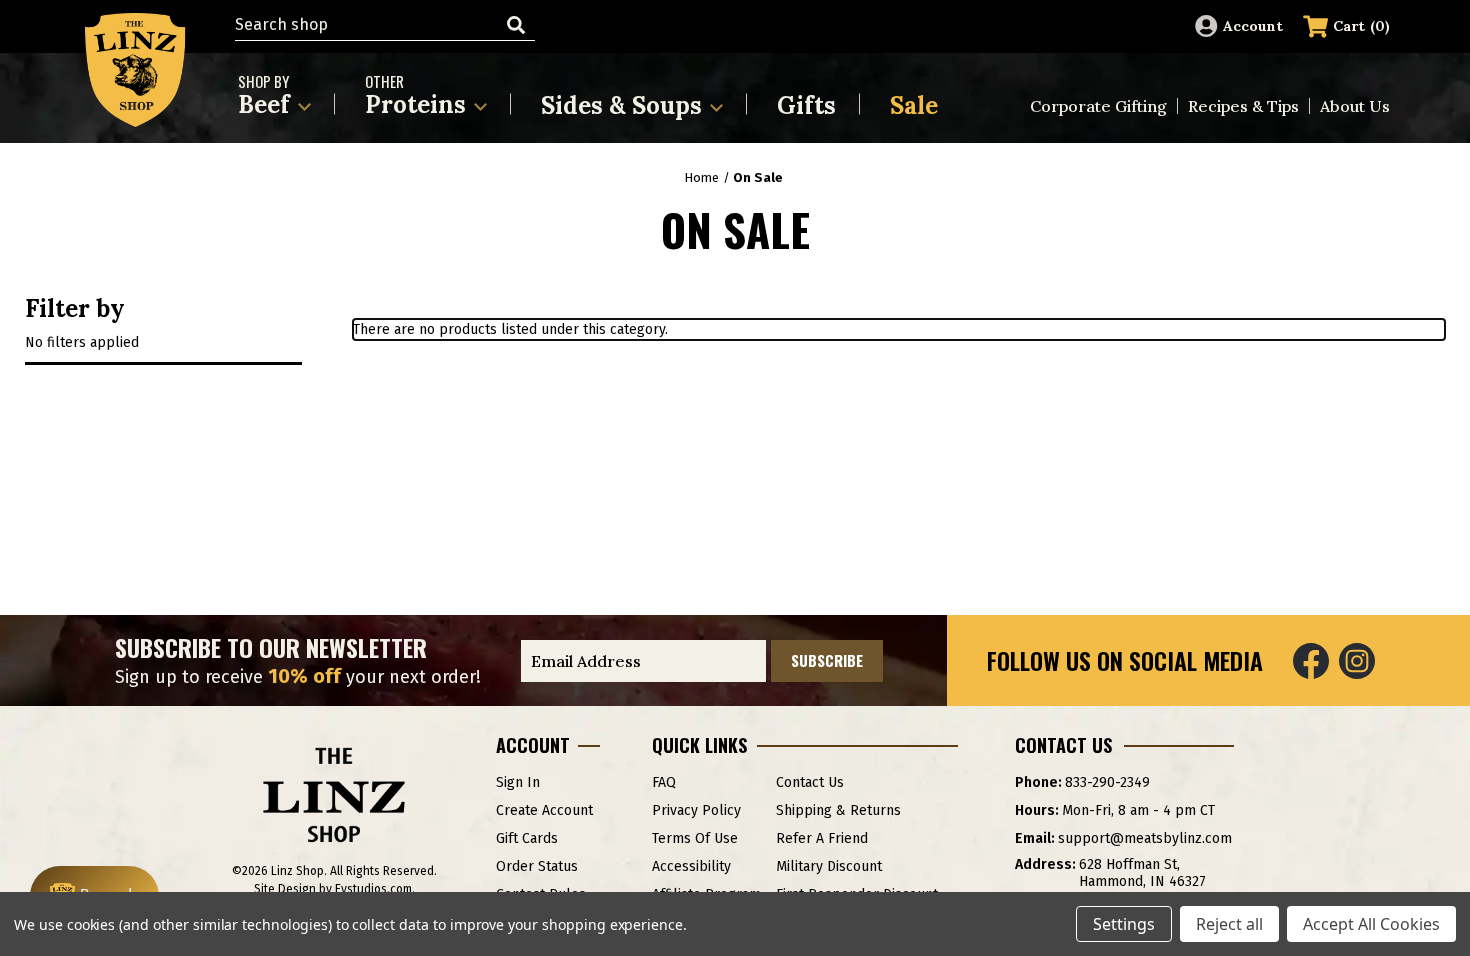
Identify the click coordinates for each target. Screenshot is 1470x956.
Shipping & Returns (838, 810)
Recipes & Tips (1243, 106)
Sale (914, 105)
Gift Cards (527, 838)
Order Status (537, 866)
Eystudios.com (373, 889)
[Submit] (516, 25)
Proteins (418, 95)
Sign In (518, 782)
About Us (1355, 106)
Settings (1124, 924)
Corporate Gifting (1098, 106)
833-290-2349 (1107, 782)
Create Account (544, 810)
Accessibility (691, 866)
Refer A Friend (822, 838)
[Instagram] (1357, 661)
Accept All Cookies (1371, 924)
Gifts (806, 105)
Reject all (1229, 924)
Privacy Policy (696, 810)
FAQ (664, 782)
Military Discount (829, 866)
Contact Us (810, 782)
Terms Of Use (695, 838)
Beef (267, 95)
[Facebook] (1311, 661)
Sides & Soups (624, 105)
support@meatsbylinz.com (1145, 838)
